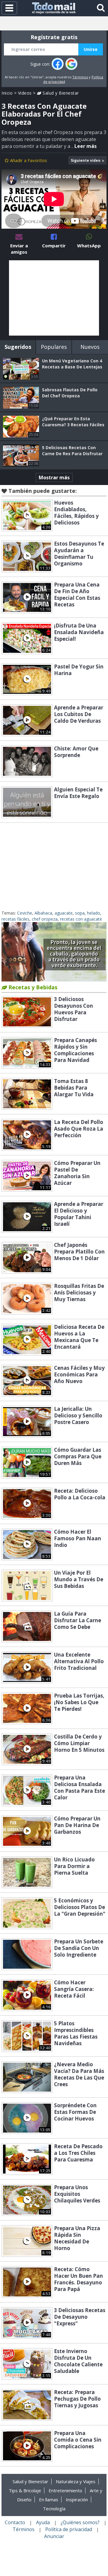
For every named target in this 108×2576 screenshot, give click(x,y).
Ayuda (43, 2522)
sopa (80, 913)
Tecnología (54, 2509)
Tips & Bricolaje (25, 2490)
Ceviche (25, 913)
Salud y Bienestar (60, 93)
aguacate (64, 913)
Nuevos (90, 347)
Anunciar (54, 2536)
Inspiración (77, 2499)
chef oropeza (45, 919)
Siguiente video (86, 160)
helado (94, 913)
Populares (54, 347)
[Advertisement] (54, 298)
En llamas (49, 2499)
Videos (25, 93)
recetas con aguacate (81, 919)
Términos (80, 77)
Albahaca (43, 913)
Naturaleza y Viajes (76, 2481)
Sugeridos (18, 347)
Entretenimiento (65, 2490)
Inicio (7, 93)
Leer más (85, 146)
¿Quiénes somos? (80, 2522)
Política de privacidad (69, 2529)
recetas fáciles (15, 919)
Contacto (15, 2522)
